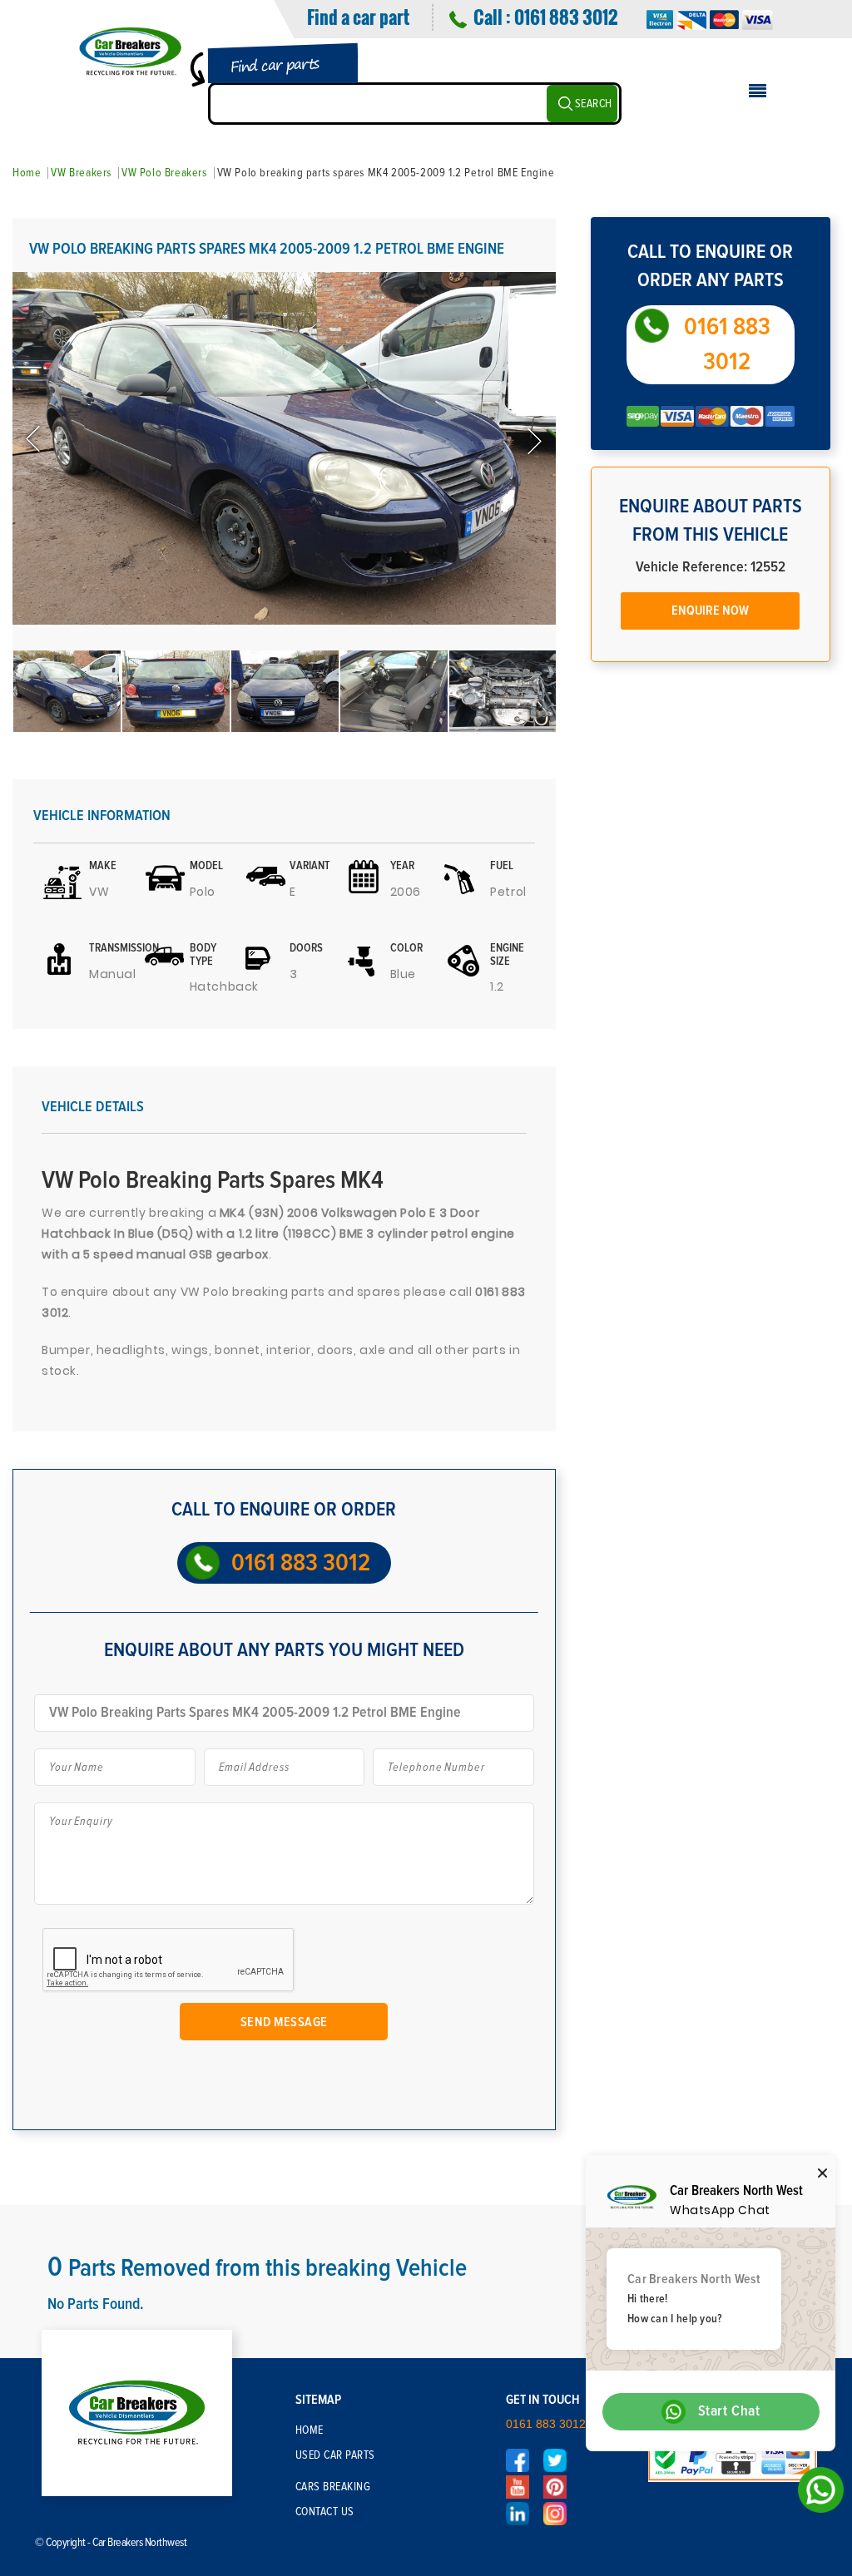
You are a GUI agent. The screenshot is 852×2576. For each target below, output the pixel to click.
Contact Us (325, 2512)
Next (533, 440)
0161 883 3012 (566, 17)
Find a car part (358, 17)
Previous (35, 440)
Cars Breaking (333, 2487)
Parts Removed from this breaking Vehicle (257, 2268)
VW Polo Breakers (164, 173)
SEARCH (594, 104)
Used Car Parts (335, 2455)
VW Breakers (81, 173)
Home (27, 173)
